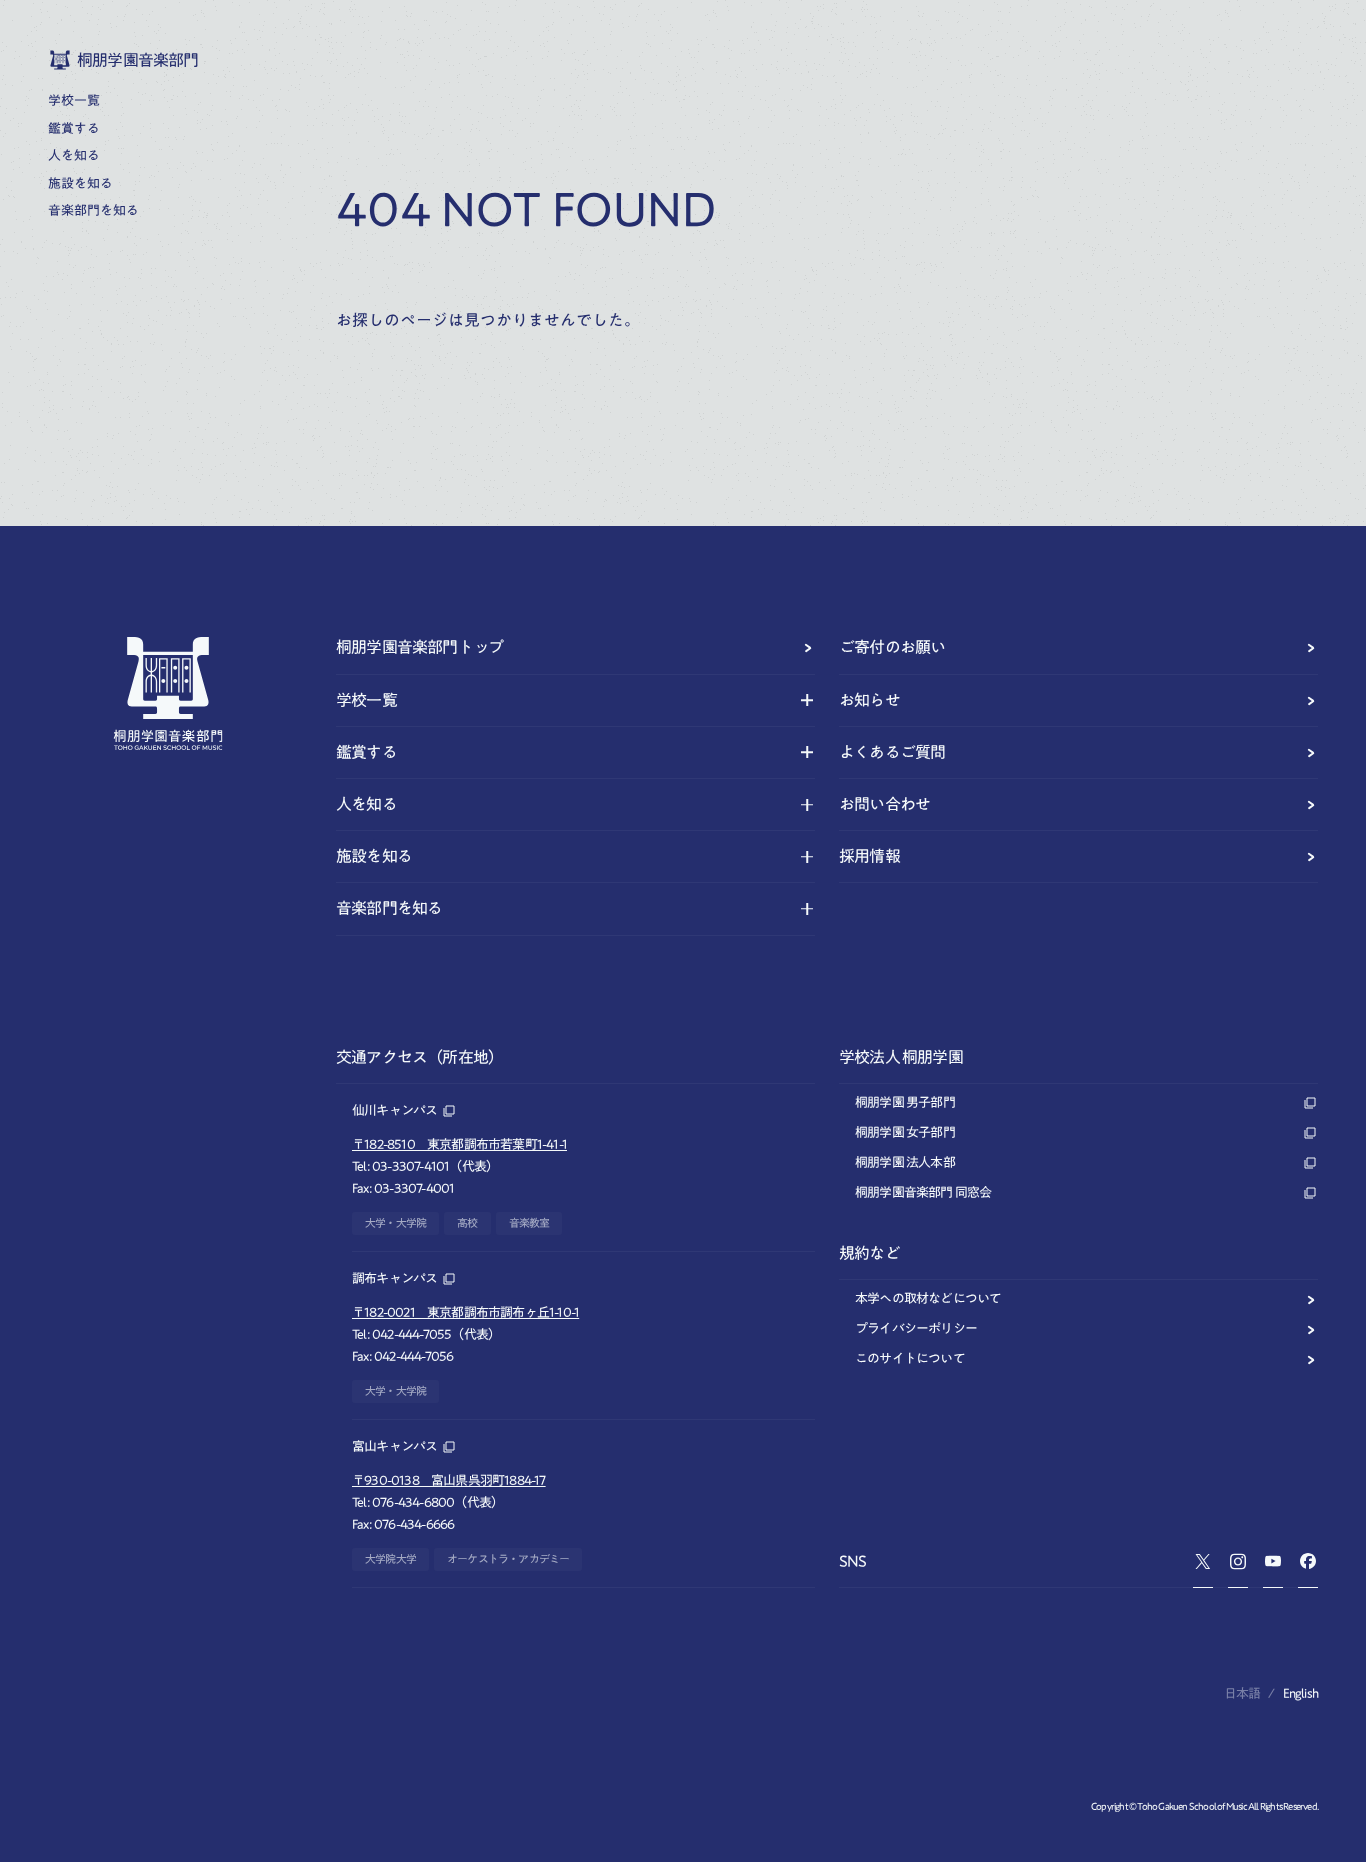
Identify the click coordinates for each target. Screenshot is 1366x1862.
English (1300, 1693)
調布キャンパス (394, 1278)
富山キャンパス (394, 1446)
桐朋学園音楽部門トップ (419, 647)
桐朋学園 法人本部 (905, 1162)
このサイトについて (910, 1358)
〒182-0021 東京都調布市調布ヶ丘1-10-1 (465, 1312)
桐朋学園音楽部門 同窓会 (923, 1192)
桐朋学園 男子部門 (905, 1102)
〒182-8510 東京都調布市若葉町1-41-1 (459, 1144)
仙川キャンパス (394, 1110)
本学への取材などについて (928, 1298)
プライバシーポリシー (916, 1328)
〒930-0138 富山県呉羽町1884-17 (449, 1480)
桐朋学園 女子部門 (905, 1132)
